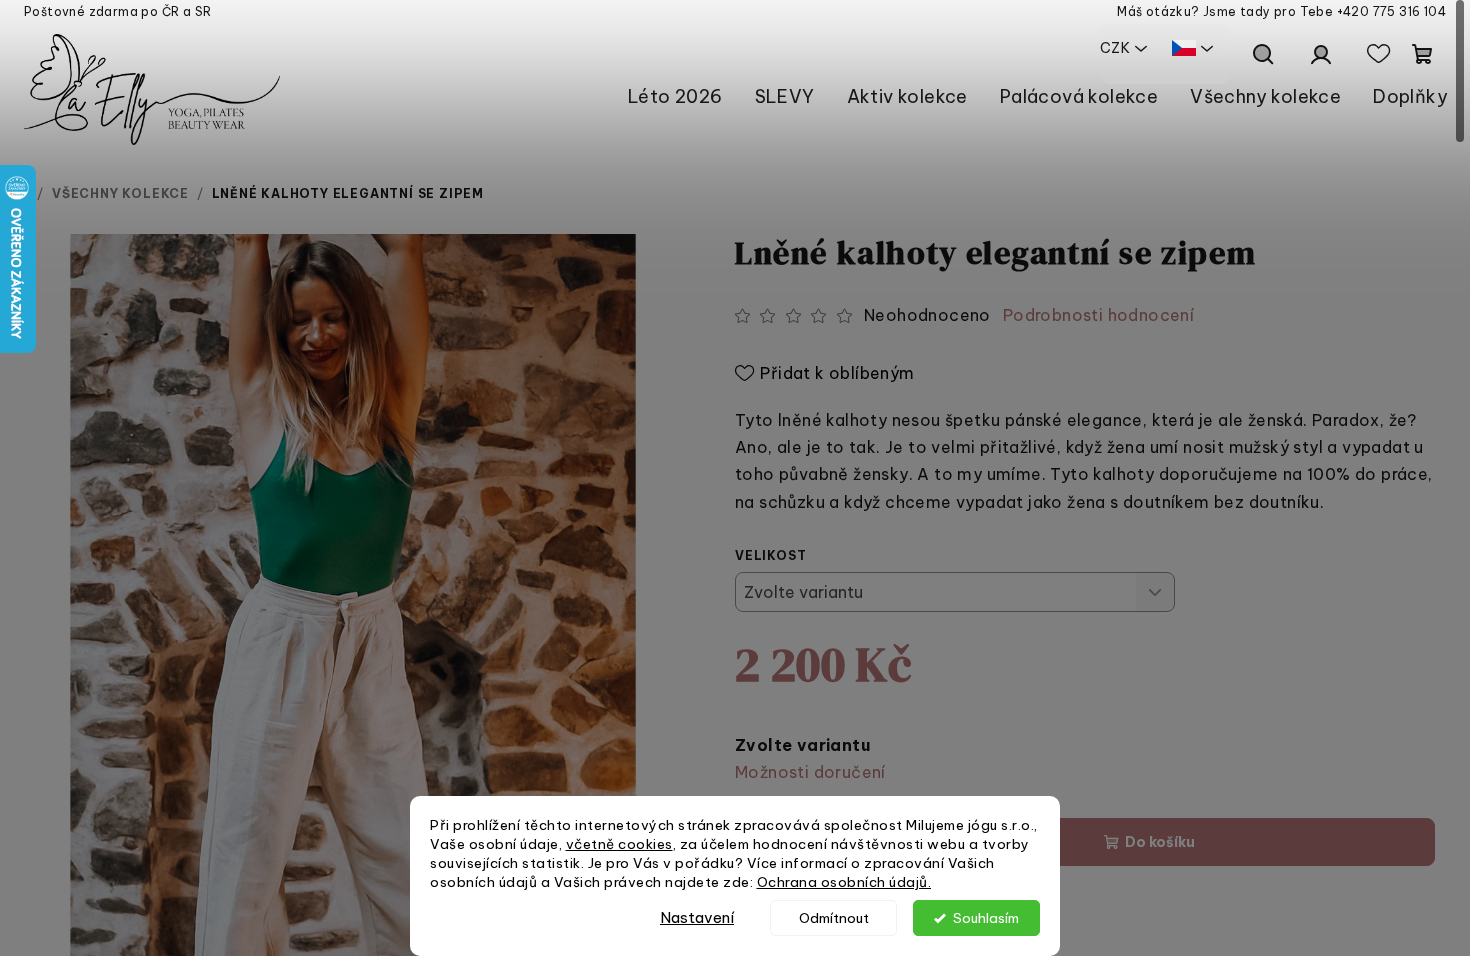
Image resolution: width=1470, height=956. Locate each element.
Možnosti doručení (810, 772)
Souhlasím (986, 918)
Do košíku (1160, 842)
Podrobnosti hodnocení (1098, 315)
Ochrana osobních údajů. (844, 882)
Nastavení (697, 917)
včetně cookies (619, 844)
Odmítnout (834, 918)
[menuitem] (675, 96)
